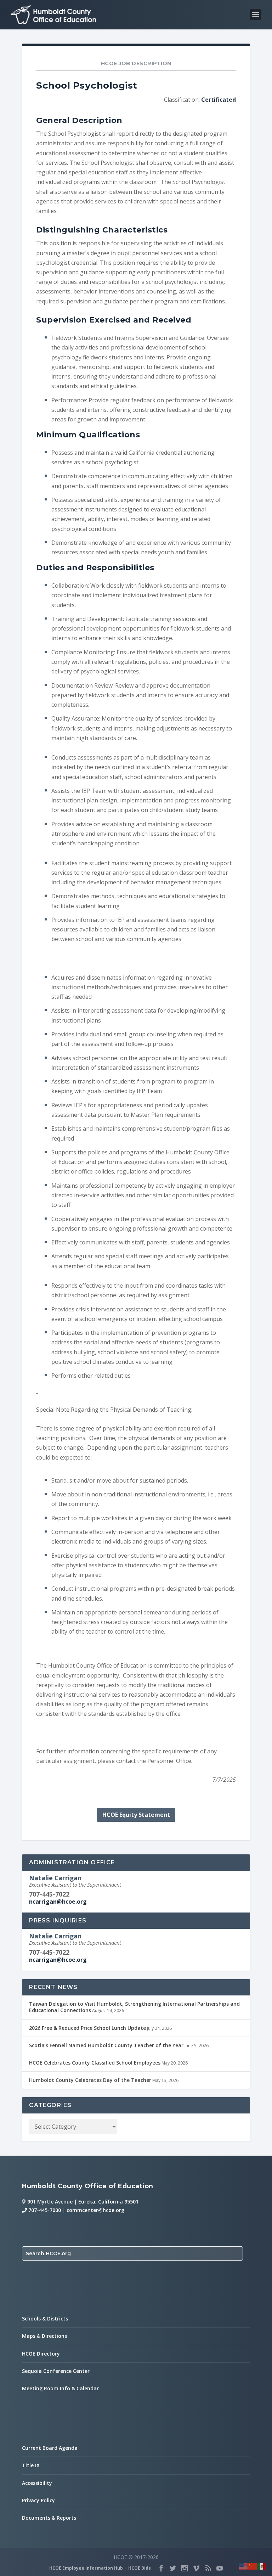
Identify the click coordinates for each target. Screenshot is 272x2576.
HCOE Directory (41, 2354)
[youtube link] (220, 2568)
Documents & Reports (49, 2518)
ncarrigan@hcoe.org (58, 1902)
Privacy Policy (38, 2500)
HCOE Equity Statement (136, 1815)
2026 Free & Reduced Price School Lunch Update (87, 2028)
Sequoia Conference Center (56, 2371)
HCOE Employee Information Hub (86, 2568)
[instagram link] (185, 2568)
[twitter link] (173, 2568)
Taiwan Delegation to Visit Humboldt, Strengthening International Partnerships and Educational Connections (134, 2007)
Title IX (31, 2465)
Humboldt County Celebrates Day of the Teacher (90, 2080)
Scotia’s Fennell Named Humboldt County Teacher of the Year (106, 2045)
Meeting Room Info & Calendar (60, 2388)
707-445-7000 (44, 2210)
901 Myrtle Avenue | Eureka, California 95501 (83, 2202)
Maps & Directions (44, 2336)
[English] (244, 2566)
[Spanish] (262, 2566)
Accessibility (37, 2483)
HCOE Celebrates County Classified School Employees (95, 2063)
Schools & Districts (45, 2319)
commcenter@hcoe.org (95, 2210)
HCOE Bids (140, 2568)
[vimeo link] (196, 2568)
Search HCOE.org (48, 2253)
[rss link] (208, 2568)
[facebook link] (161, 2568)
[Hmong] (253, 2566)
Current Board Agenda (50, 2448)
